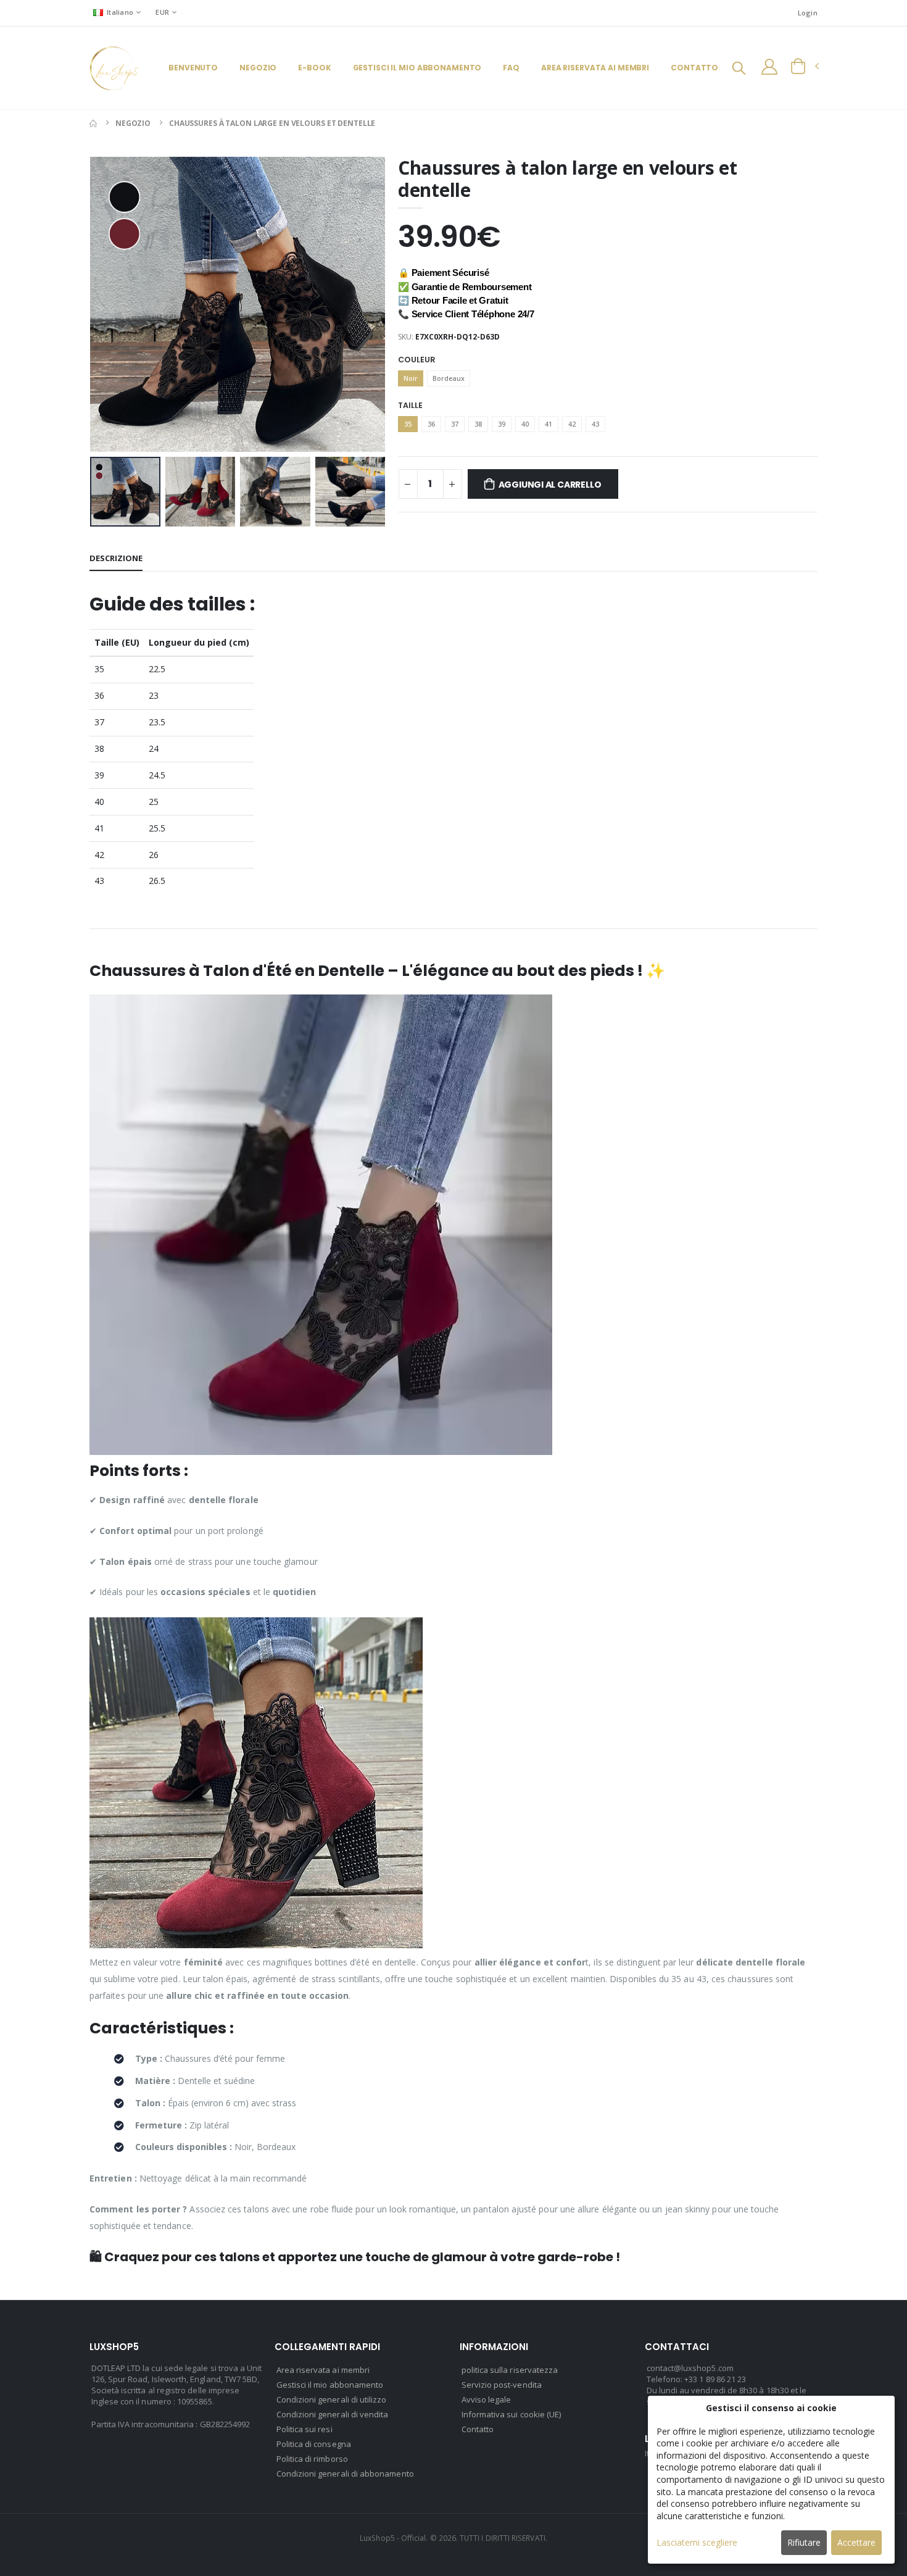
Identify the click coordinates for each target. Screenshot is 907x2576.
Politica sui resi (304, 2429)
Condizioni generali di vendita (333, 2414)
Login (808, 13)
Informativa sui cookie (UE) (511, 2414)
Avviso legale (487, 2399)
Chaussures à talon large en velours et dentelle (272, 123)
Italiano (120, 12)
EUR (162, 12)
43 (595, 424)
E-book (314, 68)
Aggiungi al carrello (550, 485)
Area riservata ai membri (595, 68)
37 (455, 424)
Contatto (694, 68)
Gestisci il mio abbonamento (417, 68)
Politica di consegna (314, 2444)
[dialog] (771, 2480)
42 (572, 424)
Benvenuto (193, 68)
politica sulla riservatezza (510, 2370)
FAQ (511, 68)
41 (549, 424)
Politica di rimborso (312, 2459)
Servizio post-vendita (502, 2385)
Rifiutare (804, 2542)
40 (525, 424)
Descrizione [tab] (116, 558)
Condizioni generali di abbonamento (345, 2474)
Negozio (258, 68)
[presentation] (109, 304)
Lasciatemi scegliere (697, 2542)
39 (502, 424)
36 (431, 424)
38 (478, 424)
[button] (739, 69)
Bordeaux (449, 378)
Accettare (856, 2542)
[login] (769, 67)
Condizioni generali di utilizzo (332, 2399)
